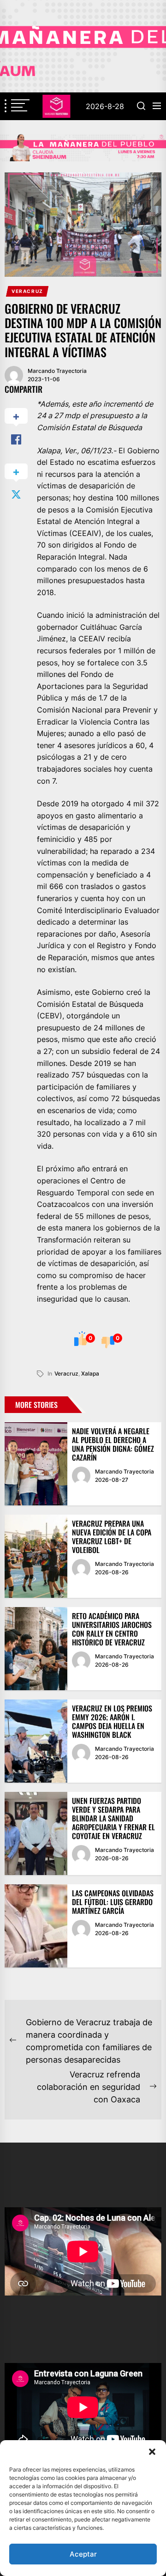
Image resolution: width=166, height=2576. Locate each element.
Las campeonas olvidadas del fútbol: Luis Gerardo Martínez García (113, 1902)
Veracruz (27, 291)
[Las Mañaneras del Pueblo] (83, 148)
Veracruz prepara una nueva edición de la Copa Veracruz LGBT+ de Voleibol (112, 1537)
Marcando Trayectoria (57, 371)
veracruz (66, 1373)
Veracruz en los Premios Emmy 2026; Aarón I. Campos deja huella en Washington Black (112, 1722)
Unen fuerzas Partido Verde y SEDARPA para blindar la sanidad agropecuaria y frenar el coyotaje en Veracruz (113, 1818)
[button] (152, 2452)
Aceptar (83, 2554)
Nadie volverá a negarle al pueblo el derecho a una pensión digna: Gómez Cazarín (113, 1444)
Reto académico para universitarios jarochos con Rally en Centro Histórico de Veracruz (112, 1629)
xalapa (90, 1373)
